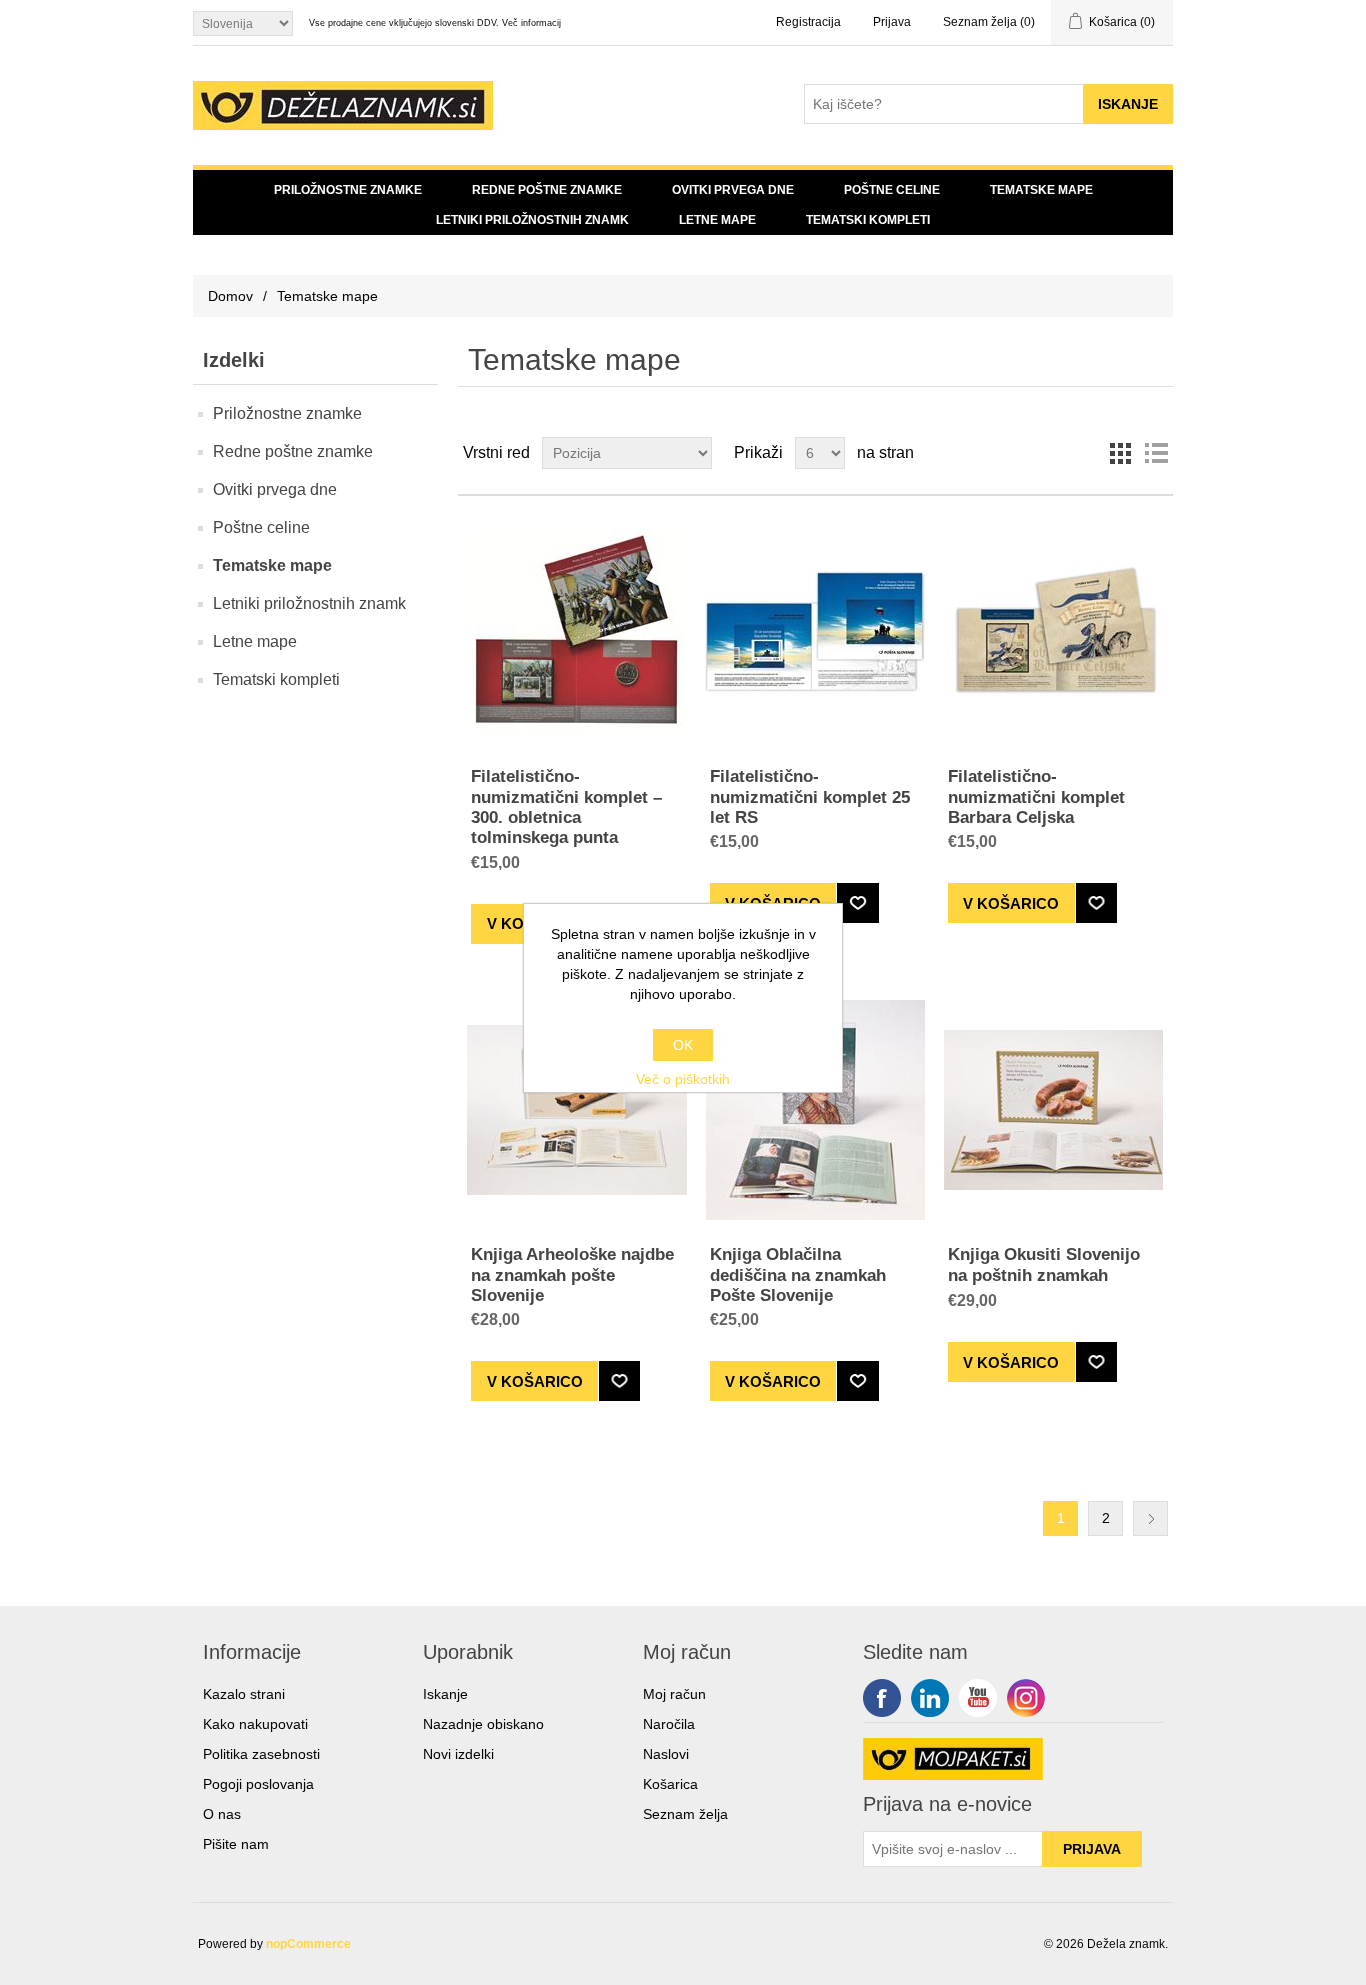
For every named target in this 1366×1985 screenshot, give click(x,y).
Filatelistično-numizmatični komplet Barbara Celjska (1036, 797)
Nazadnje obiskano (483, 1724)
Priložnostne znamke (348, 190)
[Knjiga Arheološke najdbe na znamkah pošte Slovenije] (576, 1109)
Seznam (1156, 453)
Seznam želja (685, 1814)
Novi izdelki (458, 1754)
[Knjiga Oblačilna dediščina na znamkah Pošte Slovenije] (815, 1109)
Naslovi (666, 1754)
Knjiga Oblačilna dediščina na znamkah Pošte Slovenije (798, 1275)
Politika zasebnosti (261, 1754)
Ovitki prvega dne (733, 190)
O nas (222, 1814)
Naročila (669, 1724)
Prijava (892, 22)
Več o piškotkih (683, 1079)
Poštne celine (892, 190)
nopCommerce (308, 1944)
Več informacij (531, 23)
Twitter (930, 1698)
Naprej (1150, 1518)
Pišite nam (236, 1844)
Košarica (670, 1784)
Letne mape (717, 220)
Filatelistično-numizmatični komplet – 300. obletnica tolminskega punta (566, 807)
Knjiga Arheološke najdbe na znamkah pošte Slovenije (572, 1275)
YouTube (978, 1698)
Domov (230, 296)
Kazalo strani (244, 1694)
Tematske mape (1041, 190)
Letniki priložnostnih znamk (532, 220)
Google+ (1026, 1698)
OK (683, 1045)
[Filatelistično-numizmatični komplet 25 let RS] (815, 631)
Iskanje (445, 1694)
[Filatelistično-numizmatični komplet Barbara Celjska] (1053, 631)
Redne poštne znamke (547, 190)
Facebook (882, 1698)
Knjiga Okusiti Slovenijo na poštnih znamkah (1044, 1264)
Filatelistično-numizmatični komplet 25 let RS (810, 797)
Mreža (1120, 453)
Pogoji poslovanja (258, 1784)
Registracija (808, 22)
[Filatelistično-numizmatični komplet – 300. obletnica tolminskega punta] (576, 631)
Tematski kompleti (868, 220)
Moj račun (674, 1694)
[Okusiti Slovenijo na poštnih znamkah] (1053, 1109)
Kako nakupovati (255, 1724)
